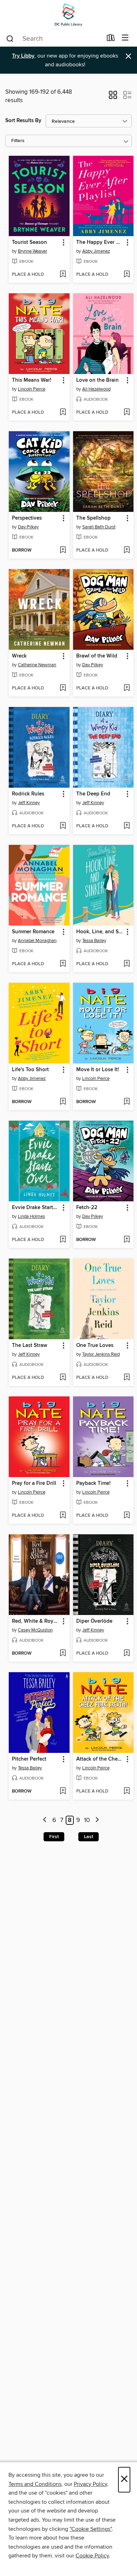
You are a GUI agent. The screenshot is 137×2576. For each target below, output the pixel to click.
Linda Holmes (31, 1216)
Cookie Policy (92, 2556)
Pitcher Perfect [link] (29, 1759)
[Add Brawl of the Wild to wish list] (127, 688)
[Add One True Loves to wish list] (127, 1378)
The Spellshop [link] (93, 518)
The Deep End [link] (93, 794)
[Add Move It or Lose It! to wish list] (127, 1102)
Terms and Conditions (35, 2484)
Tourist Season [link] (30, 242)
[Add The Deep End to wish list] (127, 826)
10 (87, 1820)
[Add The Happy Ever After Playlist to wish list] (127, 275)
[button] (113, 97)
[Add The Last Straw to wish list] (63, 1378)
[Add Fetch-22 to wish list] (127, 1240)
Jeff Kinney (29, 803)
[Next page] (97, 1820)
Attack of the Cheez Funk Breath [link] (100, 1759)
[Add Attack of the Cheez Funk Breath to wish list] (127, 1791)
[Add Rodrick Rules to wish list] (63, 826)
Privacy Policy (90, 2484)
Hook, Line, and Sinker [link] (100, 932)
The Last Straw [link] (30, 1346)
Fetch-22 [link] (87, 1208)
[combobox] (54, 39)
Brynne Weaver (32, 251)
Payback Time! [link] (93, 1483)
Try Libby (23, 56)
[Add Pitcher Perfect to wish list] (63, 1791)
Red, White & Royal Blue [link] (36, 1621)
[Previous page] (45, 1820)
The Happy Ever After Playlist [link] (100, 242)
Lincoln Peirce (32, 389)
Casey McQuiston (35, 1630)
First (54, 1837)
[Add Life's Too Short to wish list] (63, 1102)
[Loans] (111, 39)
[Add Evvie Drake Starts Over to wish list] (63, 1240)
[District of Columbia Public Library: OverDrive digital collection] (68, 15)
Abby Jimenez (96, 251)
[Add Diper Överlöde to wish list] (127, 1654)
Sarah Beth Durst (99, 527)
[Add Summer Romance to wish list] (63, 964)
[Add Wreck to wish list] (63, 688)
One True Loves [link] (95, 1346)
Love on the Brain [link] (97, 380)
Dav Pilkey (28, 527)
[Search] (10, 38)
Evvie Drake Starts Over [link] (36, 1208)
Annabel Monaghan (37, 941)
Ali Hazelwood (96, 389)
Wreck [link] (19, 656)
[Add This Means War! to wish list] (63, 413)
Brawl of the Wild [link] (97, 656)
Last (89, 1837)
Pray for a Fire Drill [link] (34, 1483)
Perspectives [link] (27, 518)
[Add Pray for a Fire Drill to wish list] (63, 1516)
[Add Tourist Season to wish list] (63, 275)
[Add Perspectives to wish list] (63, 550)
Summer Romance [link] (33, 932)
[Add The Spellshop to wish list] (127, 550)
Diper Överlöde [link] (94, 1621)
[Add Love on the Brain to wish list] (127, 413)
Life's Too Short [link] (30, 1070)
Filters (18, 141)
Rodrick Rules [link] (28, 794)
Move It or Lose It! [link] (98, 1070)
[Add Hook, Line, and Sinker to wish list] (127, 964)
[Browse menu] (125, 38)
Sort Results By (23, 121)
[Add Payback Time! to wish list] (127, 1516)
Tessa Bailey (94, 941)
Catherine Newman (37, 665)
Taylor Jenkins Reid (101, 1354)
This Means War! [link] (32, 380)
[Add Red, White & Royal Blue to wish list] (63, 1654)
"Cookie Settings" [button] (91, 2529)
